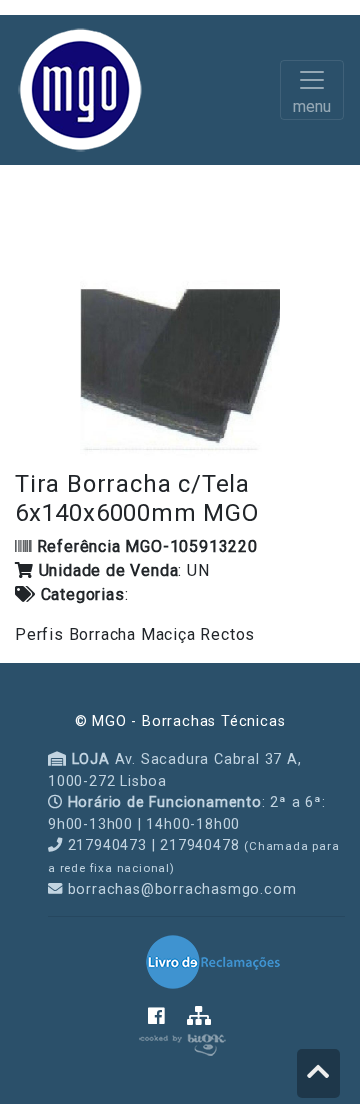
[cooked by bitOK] (180, 1041)
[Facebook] (167, 1017)
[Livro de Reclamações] (213, 961)
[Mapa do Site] (199, 1017)
